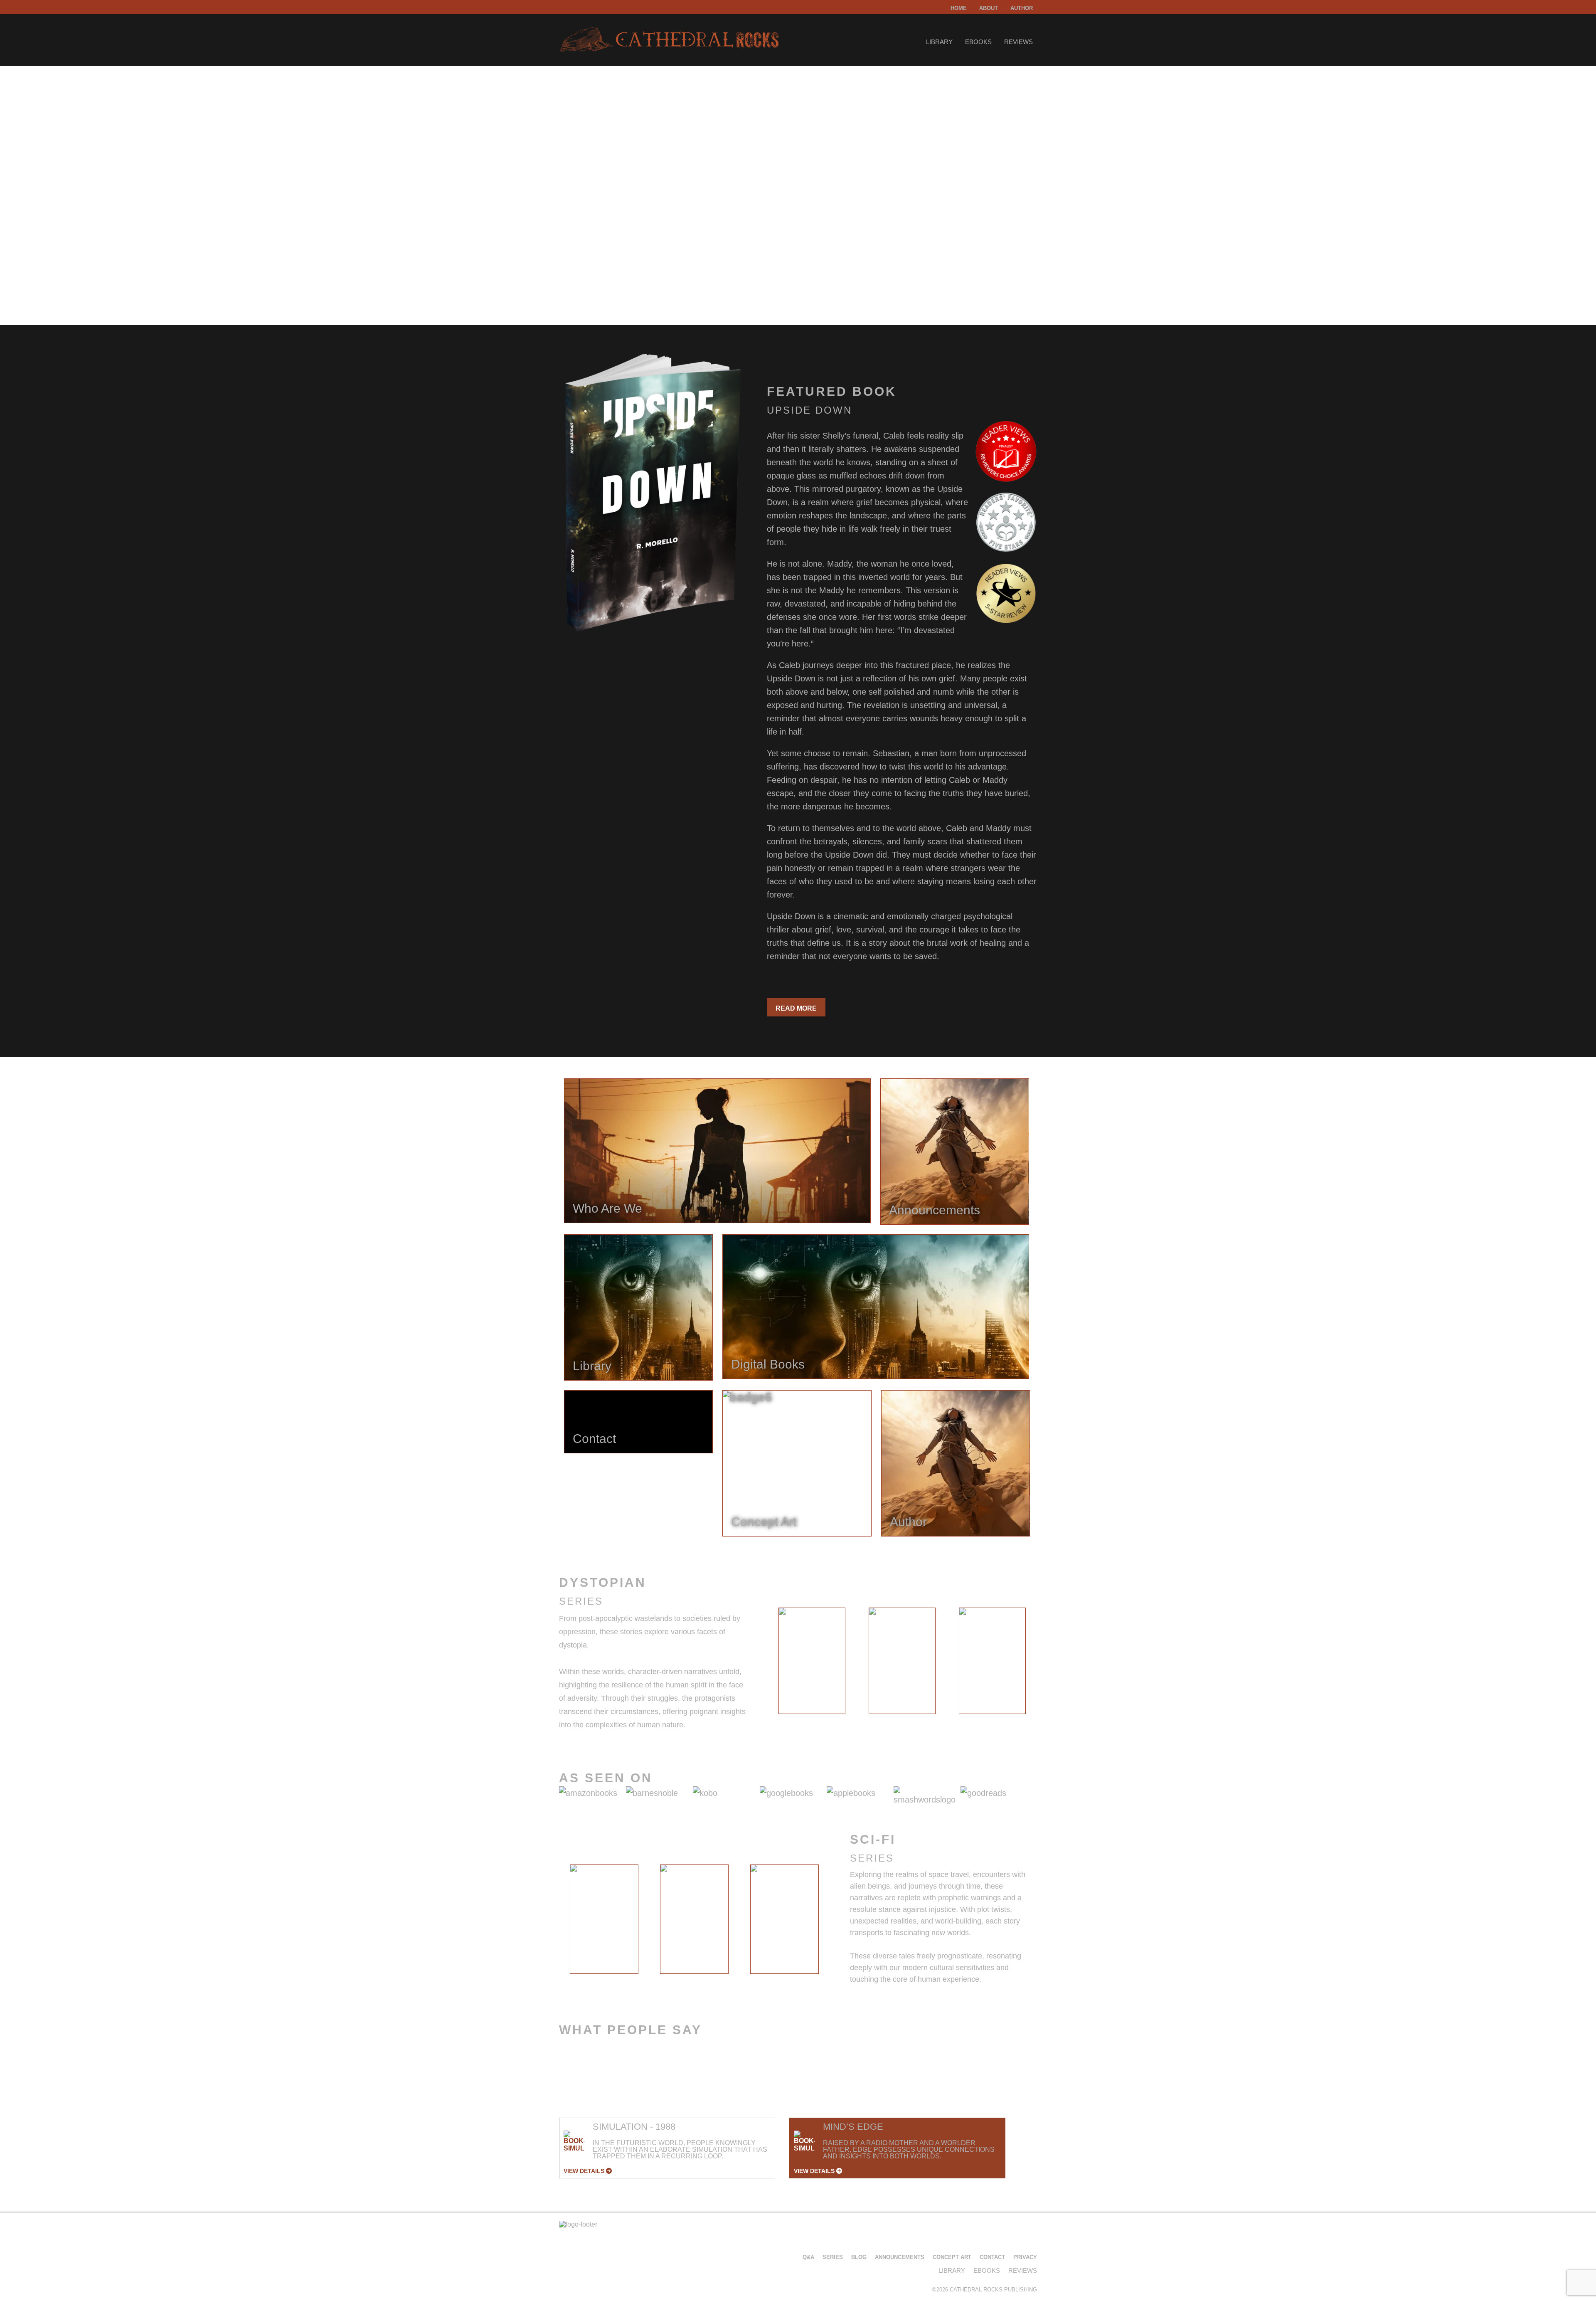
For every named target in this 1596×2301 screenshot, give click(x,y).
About (989, 8)
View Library (592, 271)
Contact (992, 2257)
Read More (796, 1008)
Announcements (900, 2257)
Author (1022, 8)
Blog (859, 2257)
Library (939, 42)
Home (959, 8)
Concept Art (952, 2257)
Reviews (1018, 42)
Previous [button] (760, 1663)
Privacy (1025, 2257)
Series (833, 2257)
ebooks (978, 42)
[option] (812, 1661)
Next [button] (1044, 1663)
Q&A (808, 2257)
